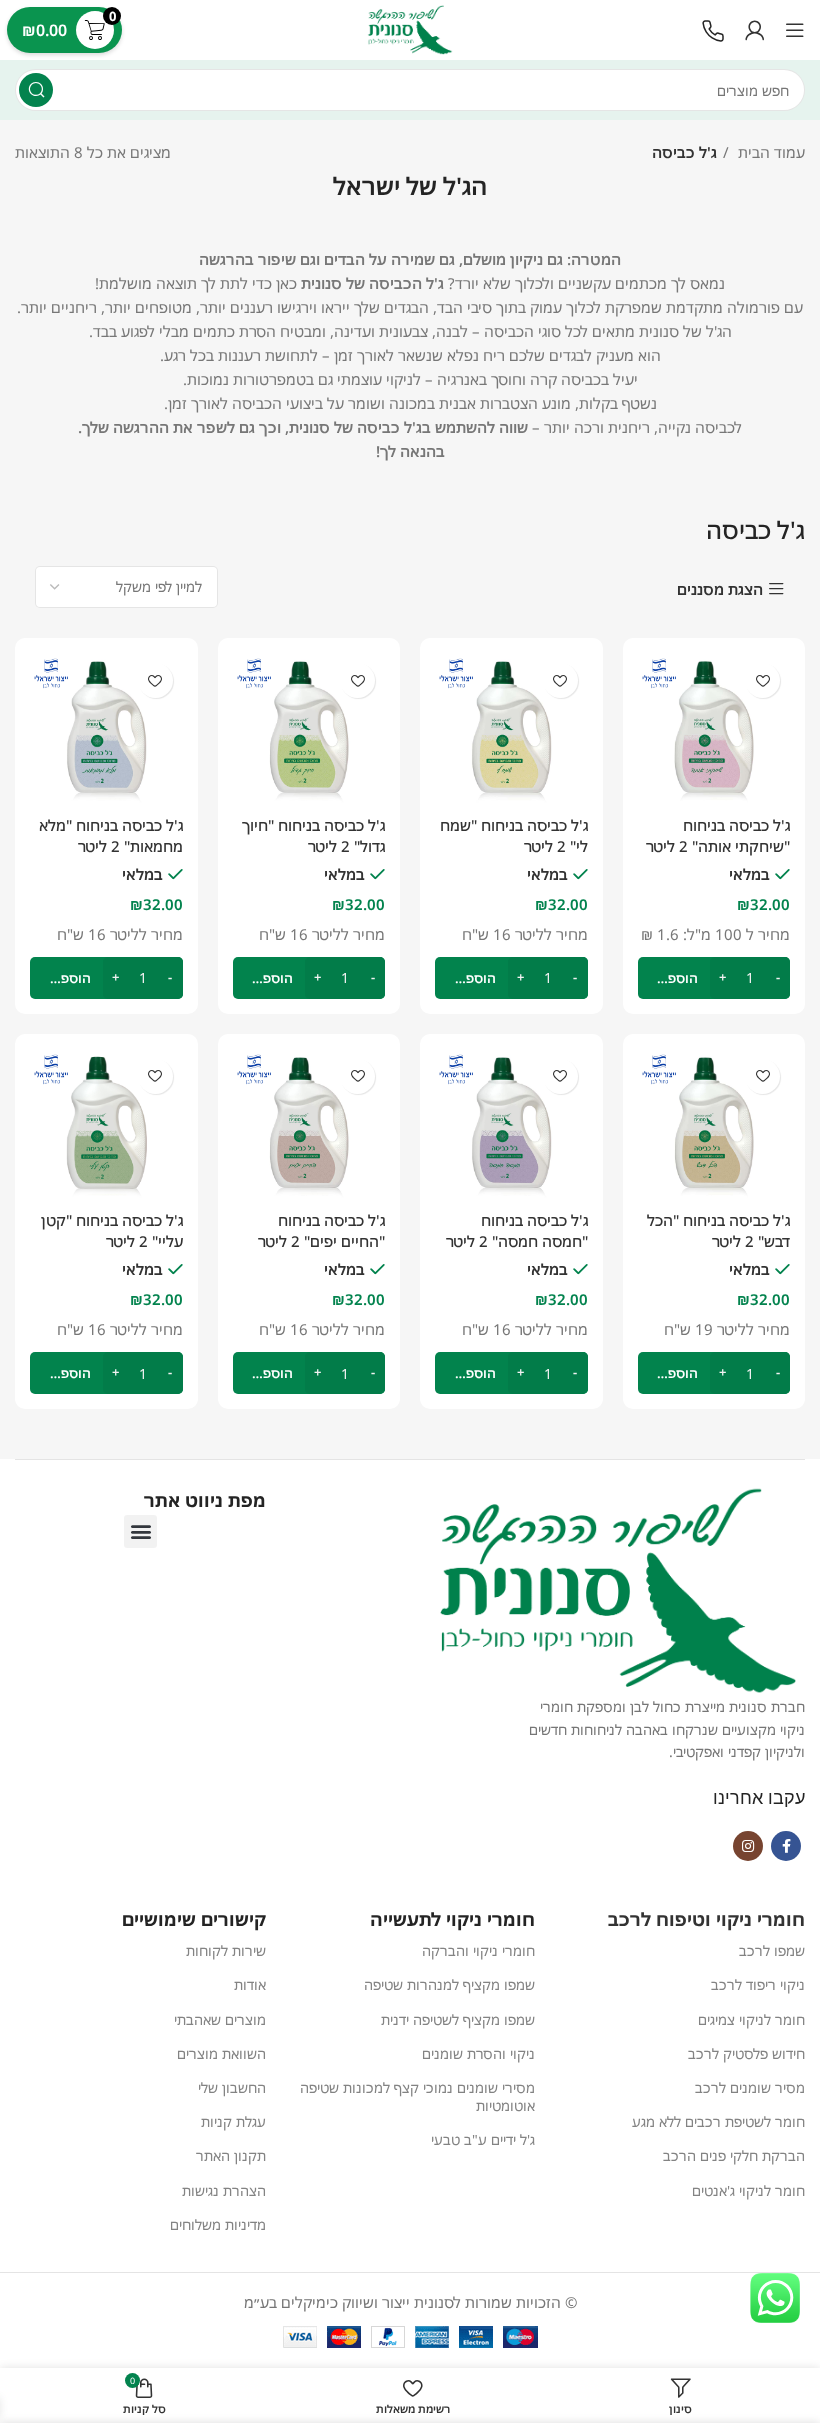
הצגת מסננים (720, 589)
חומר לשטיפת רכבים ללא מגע (718, 2121)
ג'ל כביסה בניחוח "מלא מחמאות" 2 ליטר (111, 835)
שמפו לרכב (772, 1950)
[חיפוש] (36, 90)
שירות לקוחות (226, 1950)
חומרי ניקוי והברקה (478, 1950)
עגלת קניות (233, 2121)
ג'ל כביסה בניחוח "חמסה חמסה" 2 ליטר (517, 1230)
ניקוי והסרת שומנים (478, 2053)
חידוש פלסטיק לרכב (746, 2053)
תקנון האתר (231, 2155)
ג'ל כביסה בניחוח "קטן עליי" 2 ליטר (112, 1230)
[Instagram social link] (748, 1846)
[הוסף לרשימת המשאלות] (357, 680)
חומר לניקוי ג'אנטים (748, 2190)
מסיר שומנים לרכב (750, 2087)
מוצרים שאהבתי (220, 2019)
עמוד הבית (769, 152)
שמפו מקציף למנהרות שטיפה (449, 1984)
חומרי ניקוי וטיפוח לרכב (706, 1919)
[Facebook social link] (786, 1846)
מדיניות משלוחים (218, 2224)
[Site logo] (410, 28)
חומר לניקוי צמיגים (751, 2019)
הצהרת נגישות (224, 2190)
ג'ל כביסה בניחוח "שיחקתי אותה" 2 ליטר (718, 835)
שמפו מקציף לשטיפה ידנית (458, 2019)
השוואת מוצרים (221, 2053)
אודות (250, 1984)
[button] (140, 1531)
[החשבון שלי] (755, 30)
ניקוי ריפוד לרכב (758, 1984)
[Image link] (713, 29)
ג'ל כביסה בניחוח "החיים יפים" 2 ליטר (321, 1230)
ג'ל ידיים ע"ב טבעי (483, 2139)
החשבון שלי (232, 2087)
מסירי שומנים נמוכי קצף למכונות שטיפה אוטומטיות (417, 2096)
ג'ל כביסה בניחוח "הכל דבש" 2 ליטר (718, 1230)
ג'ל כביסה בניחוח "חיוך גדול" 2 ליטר (313, 835)
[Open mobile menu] (795, 30)
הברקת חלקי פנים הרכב (734, 2155)
